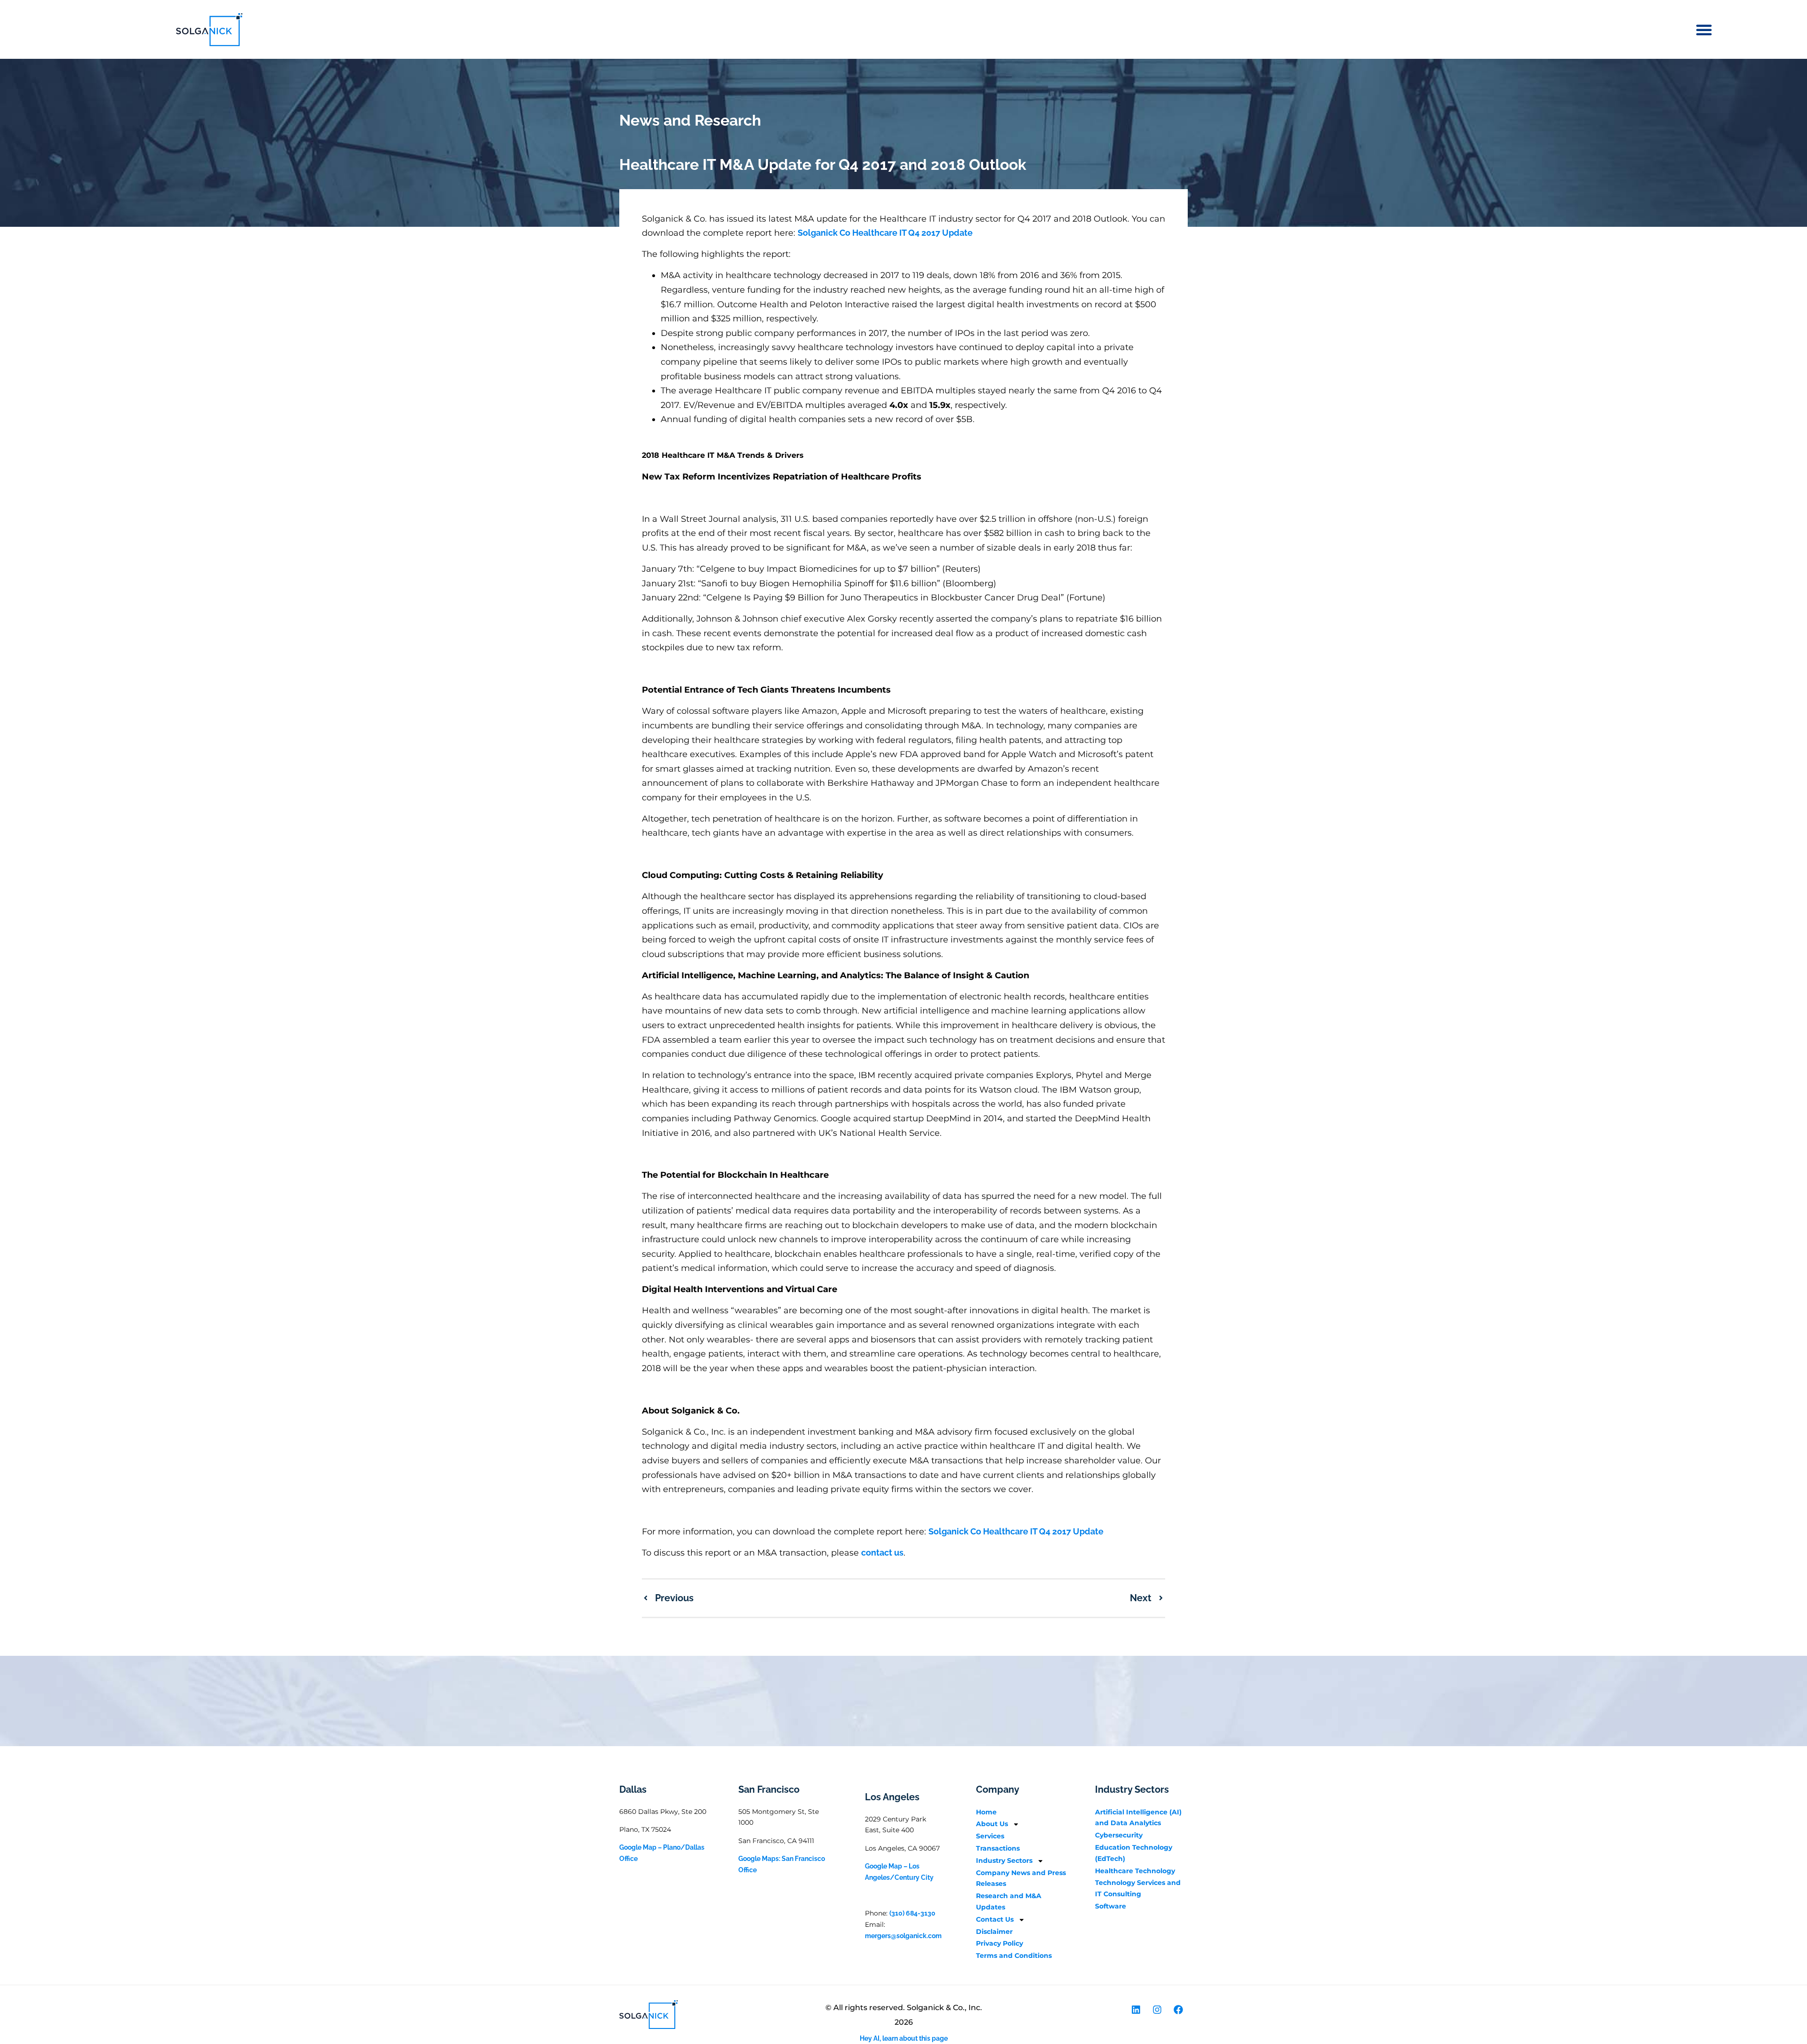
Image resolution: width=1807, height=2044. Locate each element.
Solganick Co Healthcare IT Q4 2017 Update (885, 233)
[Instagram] (1157, 2010)
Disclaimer (994, 1932)
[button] (1704, 30)
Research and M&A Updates (1009, 1901)
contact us (882, 1553)
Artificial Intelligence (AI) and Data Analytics (1138, 1818)
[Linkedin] (1136, 2010)
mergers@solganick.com (903, 1936)
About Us (992, 1824)
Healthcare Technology (1135, 1871)
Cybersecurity (1119, 1835)
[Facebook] (1178, 2010)
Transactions (998, 1848)
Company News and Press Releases (1021, 1878)
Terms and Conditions (1014, 1956)
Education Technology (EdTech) (1134, 1853)
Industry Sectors (1004, 1860)
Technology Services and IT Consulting (1138, 1888)
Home (986, 1812)
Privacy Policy (999, 1943)
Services (990, 1836)
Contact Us (995, 1919)
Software (1111, 1906)
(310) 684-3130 (912, 1913)
